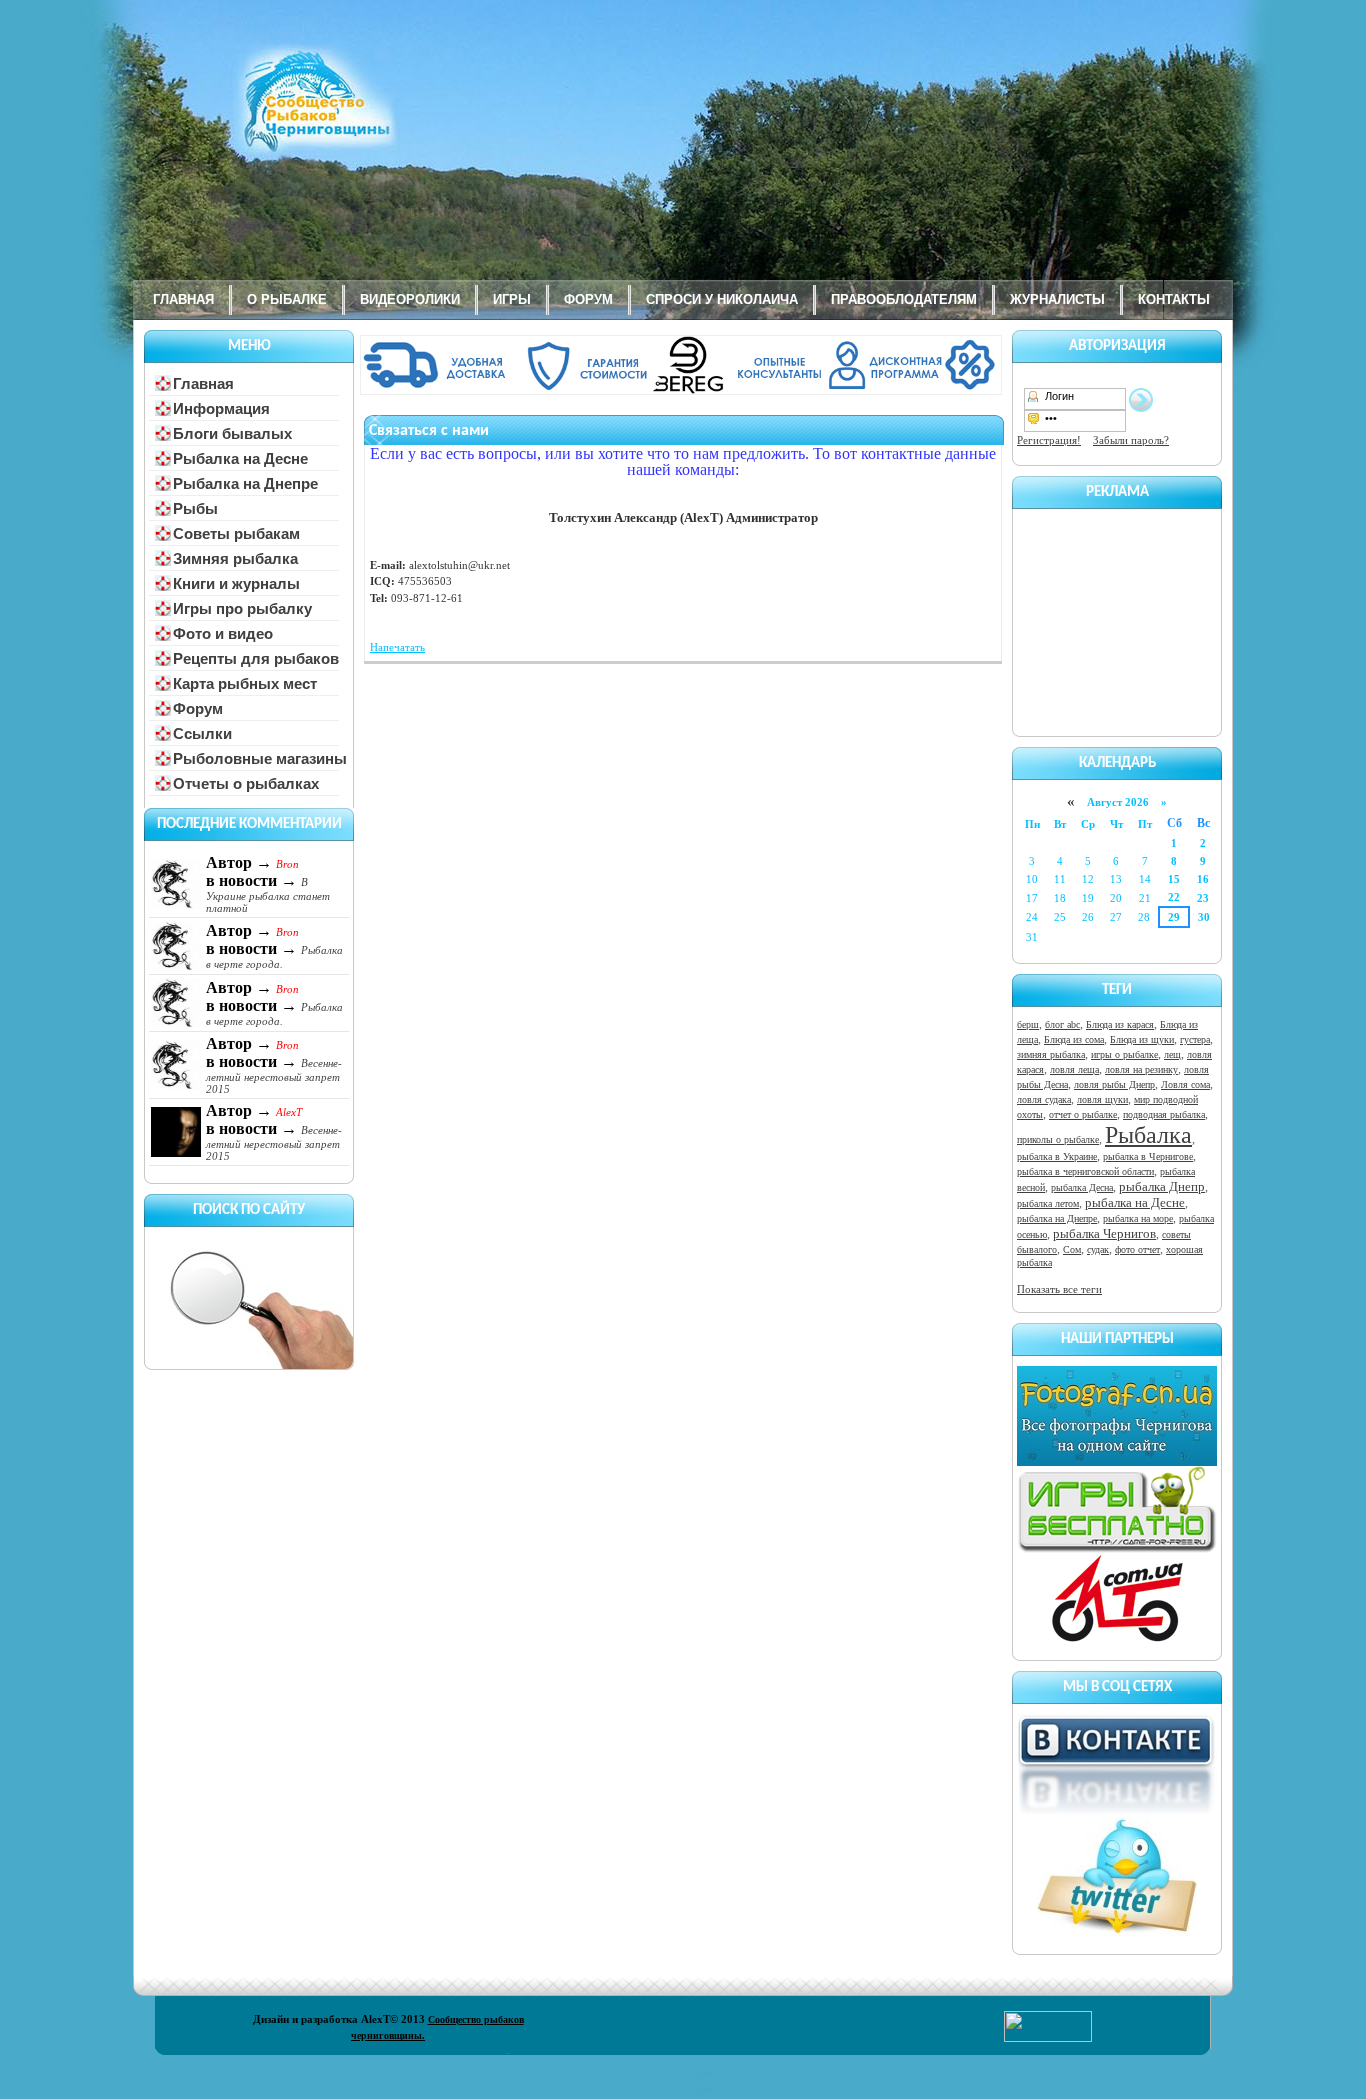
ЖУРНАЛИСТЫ (1057, 299)
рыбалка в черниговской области (1085, 1171)
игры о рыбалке (1124, 1054)
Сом (1072, 1249)
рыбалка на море (1138, 1218)
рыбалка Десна (1082, 1187)
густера (1195, 1039)
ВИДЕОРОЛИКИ (410, 299)
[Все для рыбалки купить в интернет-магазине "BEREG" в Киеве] (683, 391)
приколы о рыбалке (1058, 1139)
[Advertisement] (1117, 619)
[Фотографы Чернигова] (1117, 1462)
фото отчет (1137, 1249)
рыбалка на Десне (1135, 1202)
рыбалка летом (1048, 1203)
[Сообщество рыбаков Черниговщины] (258, 115)
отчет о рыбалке (1083, 1114)
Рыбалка (1148, 1135)
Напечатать (397, 647)
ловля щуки (1102, 1099)
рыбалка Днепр (1162, 1186)
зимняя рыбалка (1051, 1054)
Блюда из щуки (1142, 1039)
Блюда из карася (1120, 1024)
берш (1028, 1024)
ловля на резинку (1141, 1069)
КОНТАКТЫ (1174, 299)
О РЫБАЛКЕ (287, 299)
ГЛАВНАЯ (183, 299)
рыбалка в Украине (1057, 1156)
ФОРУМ (588, 299)
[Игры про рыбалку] (1117, 1549)
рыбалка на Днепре (1057, 1218)
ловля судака (1044, 1099)
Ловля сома (1185, 1084)
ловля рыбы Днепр (1114, 1084)
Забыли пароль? (1131, 440)
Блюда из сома (1074, 1039)
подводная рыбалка (1164, 1114)
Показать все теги (1059, 1289)
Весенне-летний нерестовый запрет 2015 (274, 1076)
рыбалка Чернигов (1104, 1233)
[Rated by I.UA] (1048, 2038)
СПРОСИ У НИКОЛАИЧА (722, 299)
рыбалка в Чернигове (1148, 1156)
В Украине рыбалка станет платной (268, 895)
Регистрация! (1049, 440)
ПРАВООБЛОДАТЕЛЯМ (904, 299)
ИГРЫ (512, 299)
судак (1098, 1249)
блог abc (1062, 1024)
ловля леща (1074, 1069)
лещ (1172, 1054)
